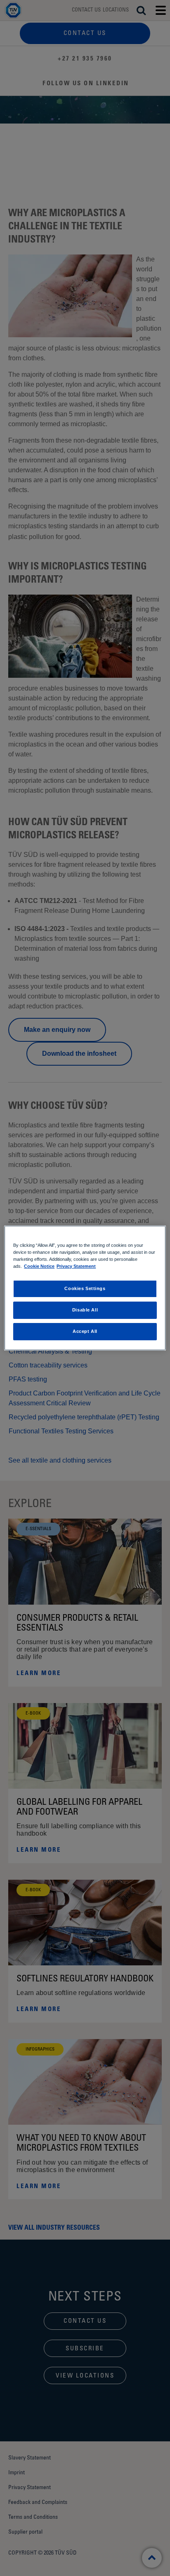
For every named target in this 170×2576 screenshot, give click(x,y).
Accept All (85, 1331)
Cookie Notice (39, 1266)
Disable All (85, 1310)
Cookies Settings (85, 1288)
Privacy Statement (76, 1266)
